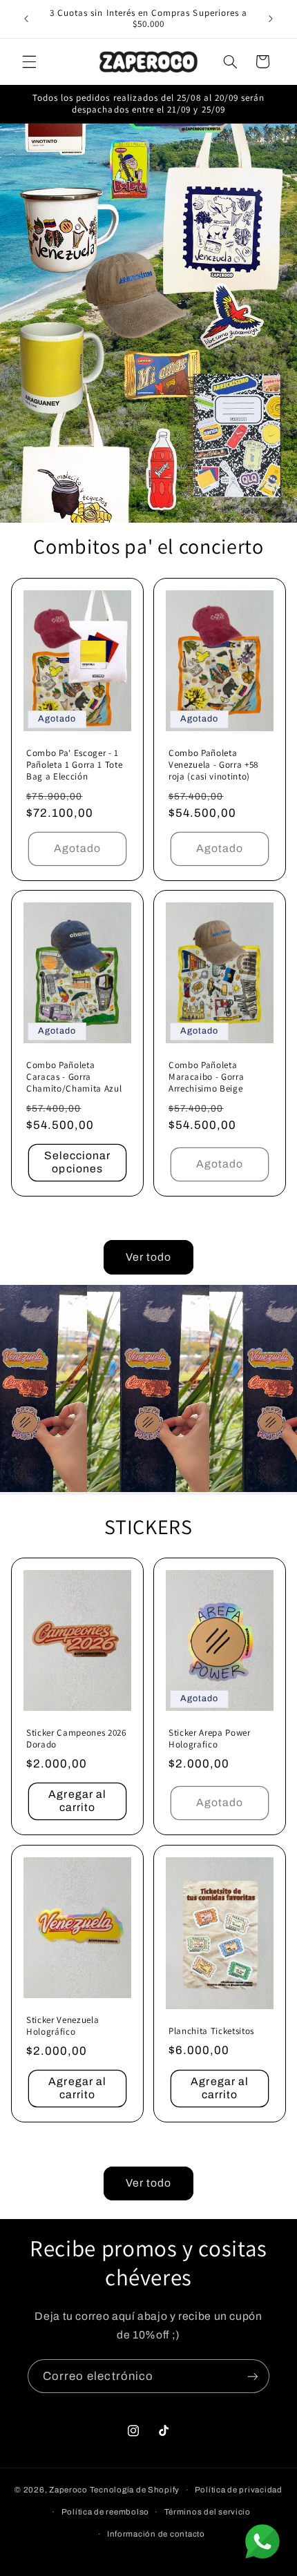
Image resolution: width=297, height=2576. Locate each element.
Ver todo (148, 1257)
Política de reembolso (105, 2512)
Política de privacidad (239, 2490)
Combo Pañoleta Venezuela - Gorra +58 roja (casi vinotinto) (213, 765)
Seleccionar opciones (78, 1162)
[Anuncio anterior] (26, 19)
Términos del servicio (208, 2512)
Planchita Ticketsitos (211, 2031)
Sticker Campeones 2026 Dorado (76, 1739)
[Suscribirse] (253, 2376)
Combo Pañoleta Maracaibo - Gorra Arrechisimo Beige (206, 1078)
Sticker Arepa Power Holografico (210, 1739)
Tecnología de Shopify (135, 2490)
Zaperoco (68, 2490)
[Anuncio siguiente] (271, 19)
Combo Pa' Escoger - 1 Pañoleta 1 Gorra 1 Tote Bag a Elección (74, 765)
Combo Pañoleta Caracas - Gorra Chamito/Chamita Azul (74, 1078)
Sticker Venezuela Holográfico (63, 2027)
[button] (29, 61)
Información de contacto (156, 2534)
